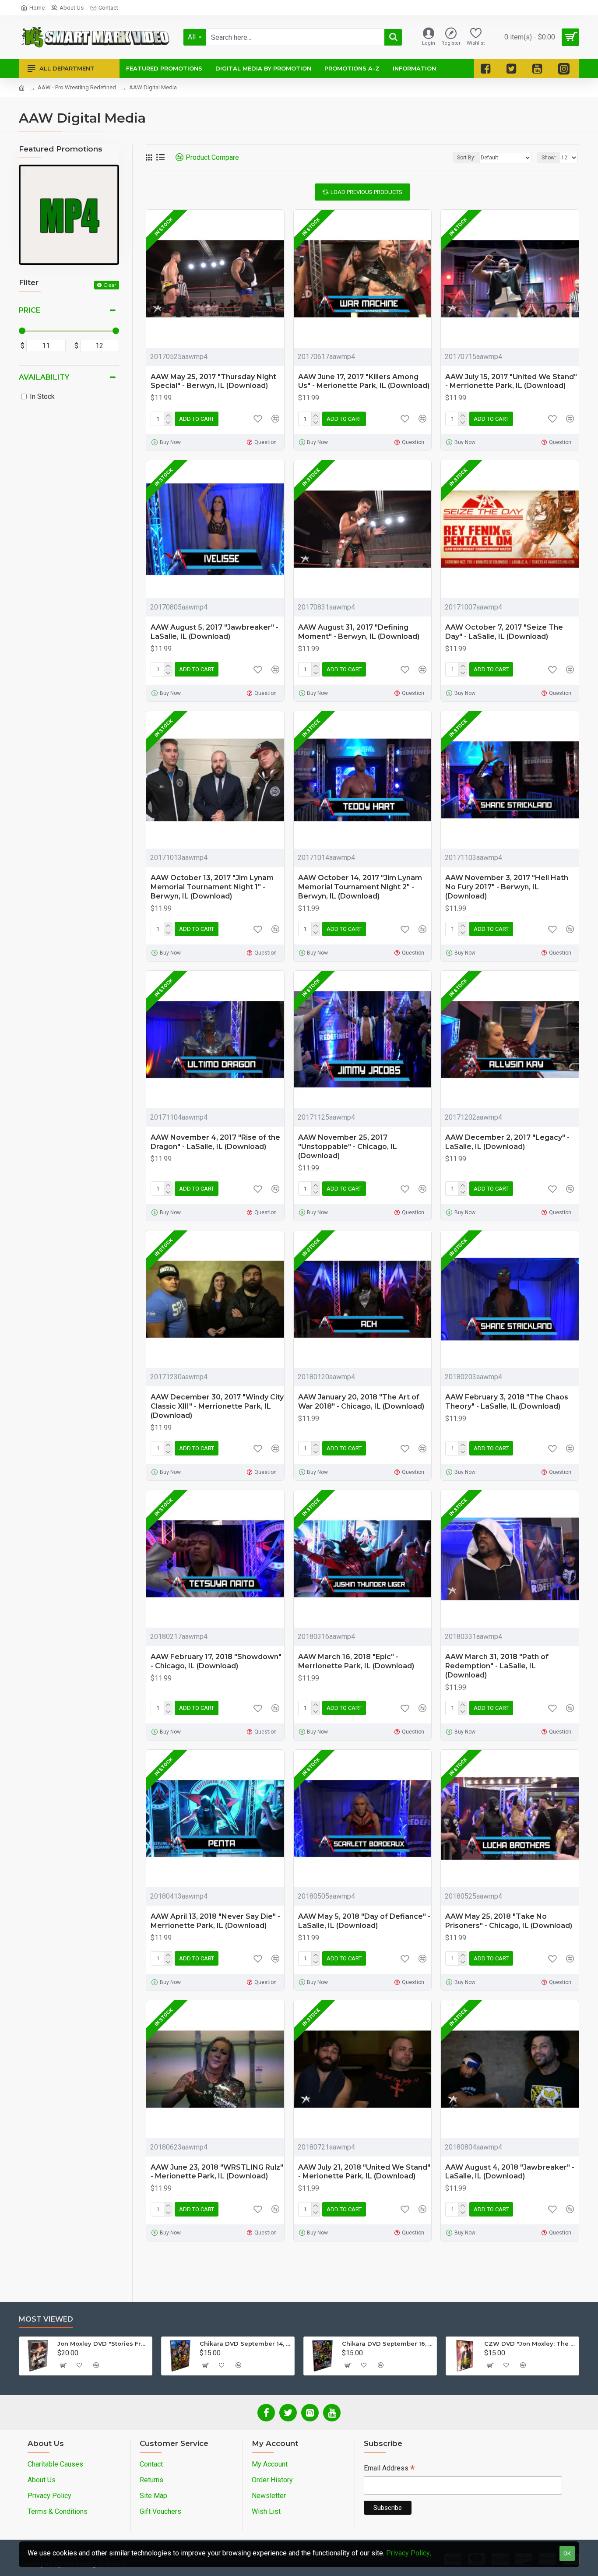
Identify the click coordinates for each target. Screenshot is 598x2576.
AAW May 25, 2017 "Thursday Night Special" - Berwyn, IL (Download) (213, 381)
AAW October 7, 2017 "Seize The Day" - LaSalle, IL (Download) (504, 632)
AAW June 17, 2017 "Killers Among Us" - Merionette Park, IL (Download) (364, 381)
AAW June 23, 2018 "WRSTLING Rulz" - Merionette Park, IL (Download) (217, 2172)
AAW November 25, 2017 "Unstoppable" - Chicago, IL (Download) (348, 1147)
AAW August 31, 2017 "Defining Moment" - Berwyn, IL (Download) (359, 632)
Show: (549, 158)
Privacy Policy (408, 2553)
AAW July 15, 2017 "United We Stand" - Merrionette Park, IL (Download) (511, 381)
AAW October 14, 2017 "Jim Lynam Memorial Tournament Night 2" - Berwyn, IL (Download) (360, 887)
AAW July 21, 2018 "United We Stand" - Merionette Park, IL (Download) (364, 2172)
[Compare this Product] (275, 1448)
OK (567, 2553)
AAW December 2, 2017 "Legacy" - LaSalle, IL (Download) (507, 1142)
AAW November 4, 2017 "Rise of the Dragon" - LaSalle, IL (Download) (215, 1142)
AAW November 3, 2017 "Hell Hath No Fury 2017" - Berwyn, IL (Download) (507, 887)
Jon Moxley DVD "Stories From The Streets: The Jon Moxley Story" (103, 2343)
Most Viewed (46, 2319)
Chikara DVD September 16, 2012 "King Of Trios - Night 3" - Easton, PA (388, 2343)
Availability (44, 377)
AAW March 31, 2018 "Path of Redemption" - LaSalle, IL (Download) (497, 1666)
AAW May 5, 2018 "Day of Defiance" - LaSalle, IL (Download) (364, 1921)
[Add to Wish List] (258, 1448)
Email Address (389, 2469)
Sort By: (466, 158)
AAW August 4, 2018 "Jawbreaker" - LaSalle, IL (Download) (510, 2172)
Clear (110, 285)
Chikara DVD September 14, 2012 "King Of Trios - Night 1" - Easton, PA (245, 2343)
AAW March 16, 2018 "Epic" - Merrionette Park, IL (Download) (356, 1661)
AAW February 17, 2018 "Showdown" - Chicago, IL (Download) (216, 1661)
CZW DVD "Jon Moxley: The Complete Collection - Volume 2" (530, 2343)
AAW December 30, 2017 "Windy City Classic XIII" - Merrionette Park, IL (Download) (217, 1406)
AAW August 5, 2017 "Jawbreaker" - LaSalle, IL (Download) (215, 632)
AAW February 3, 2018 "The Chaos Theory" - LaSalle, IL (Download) (507, 1402)
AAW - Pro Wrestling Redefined (77, 87)
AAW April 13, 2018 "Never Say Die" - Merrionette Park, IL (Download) (215, 1921)
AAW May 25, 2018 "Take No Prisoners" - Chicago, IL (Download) (509, 1921)
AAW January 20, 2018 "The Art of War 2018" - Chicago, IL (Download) (361, 1402)
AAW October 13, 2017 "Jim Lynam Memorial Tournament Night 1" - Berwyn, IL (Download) (212, 887)
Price (30, 310)
